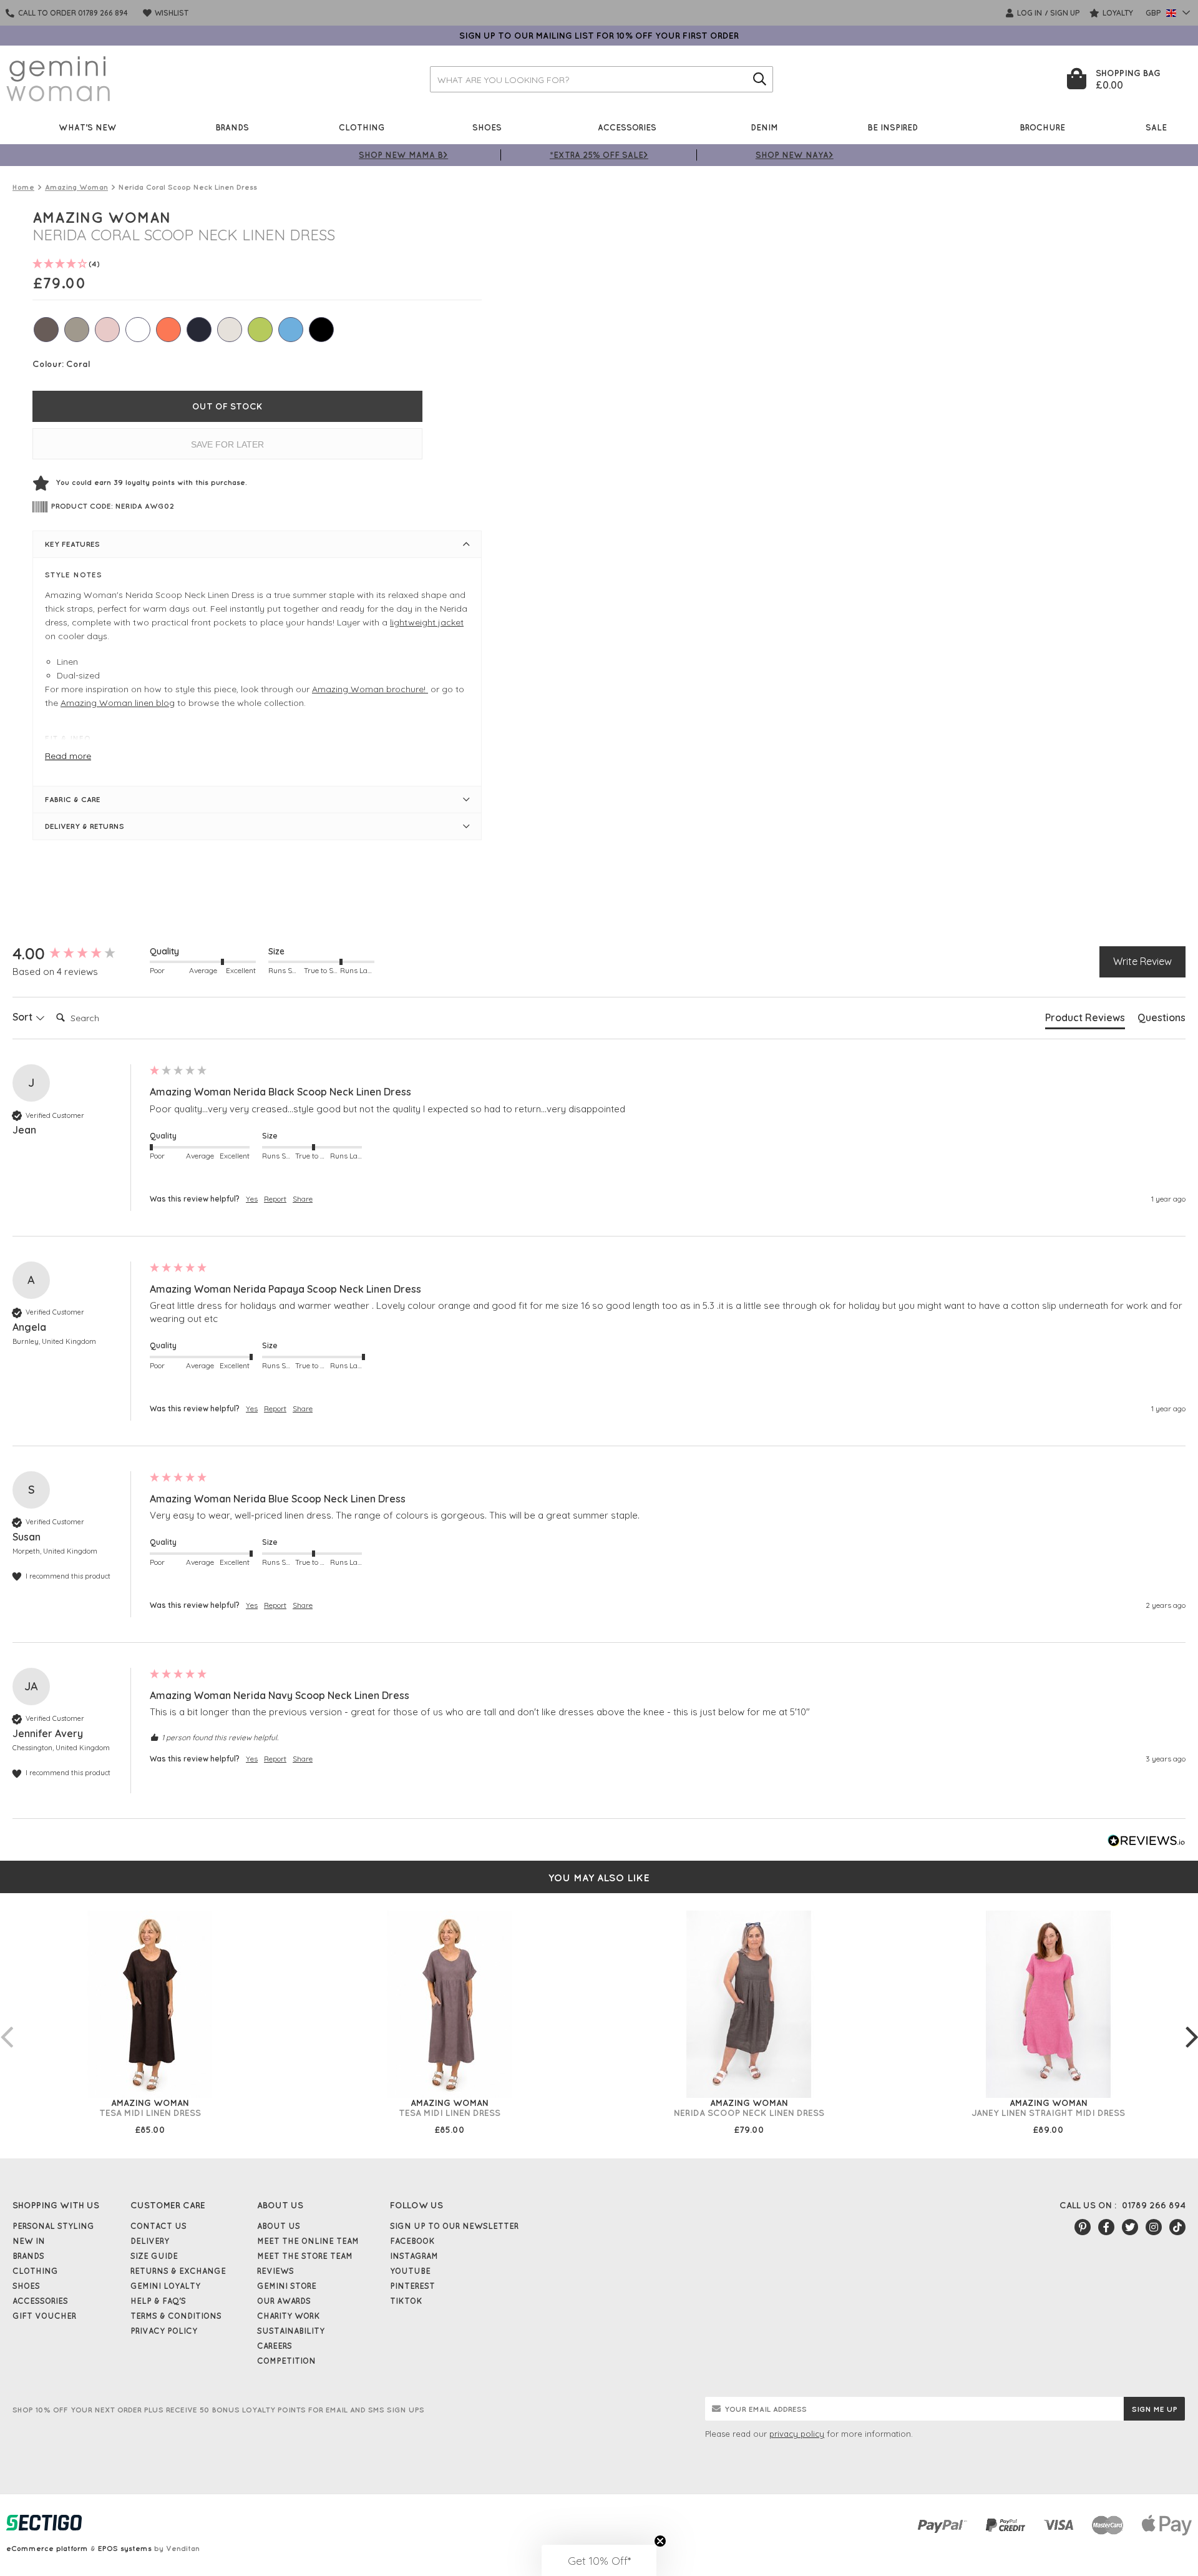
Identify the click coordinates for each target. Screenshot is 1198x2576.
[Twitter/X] (1130, 2227)
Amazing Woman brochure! (370, 689)
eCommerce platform (47, 2548)
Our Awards (284, 2301)
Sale (1156, 127)
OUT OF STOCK (227, 406)
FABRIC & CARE (73, 799)
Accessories (627, 127)
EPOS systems (125, 2548)
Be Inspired (893, 127)
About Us (279, 2226)
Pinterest (412, 2286)
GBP (1154, 13)
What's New (88, 127)
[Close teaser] (660, 2541)
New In (29, 2241)
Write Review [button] (1142, 961)
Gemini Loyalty (165, 2286)
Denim (764, 127)
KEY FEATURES (72, 544)
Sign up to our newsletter (454, 2226)
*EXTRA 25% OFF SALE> (599, 154)
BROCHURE (1042, 127)
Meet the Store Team (305, 2256)
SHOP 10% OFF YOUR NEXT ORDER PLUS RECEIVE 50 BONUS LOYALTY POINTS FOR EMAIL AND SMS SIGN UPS (218, 2410)
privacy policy (797, 2434)
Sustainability (291, 2331)
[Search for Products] (760, 79)
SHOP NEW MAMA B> (403, 154)
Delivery (150, 2241)
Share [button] (303, 1199)
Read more (68, 756)
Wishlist (171, 13)
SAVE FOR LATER (227, 444)
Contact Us (158, 2226)
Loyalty (1117, 13)
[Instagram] (1154, 2227)
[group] (78, 954)
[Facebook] (1106, 2227)
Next (1192, 2024)
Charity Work (289, 2316)
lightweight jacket (427, 622)
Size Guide (154, 2256)
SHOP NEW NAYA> (795, 154)
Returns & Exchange (178, 2271)
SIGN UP (1065, 13)
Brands (232, 127)
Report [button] (275, 1199)
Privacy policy (164, 2331)
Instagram (414, 2256)
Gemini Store (287, 2286)
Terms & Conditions (176, 2316)
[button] (599, 2560)
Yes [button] (252, 1199)
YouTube (410, 2271)
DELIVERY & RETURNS (85, 826)
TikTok (406, 2301)
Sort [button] (24, 1017)
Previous (6, 2024)
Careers (275, 2346)
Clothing (362, 127)
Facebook (412, 2241)
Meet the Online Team (308, 2241)
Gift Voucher (44, 2316)
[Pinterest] (1083, 2227)
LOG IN (1029, 13)
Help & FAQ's (158, 2301)
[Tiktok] (1177, 2227)
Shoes (487, 127)
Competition (286, 2361)
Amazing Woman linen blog (118, 703)
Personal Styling (53, 2226)
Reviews (275, 2271)
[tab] (1085, 1020)
